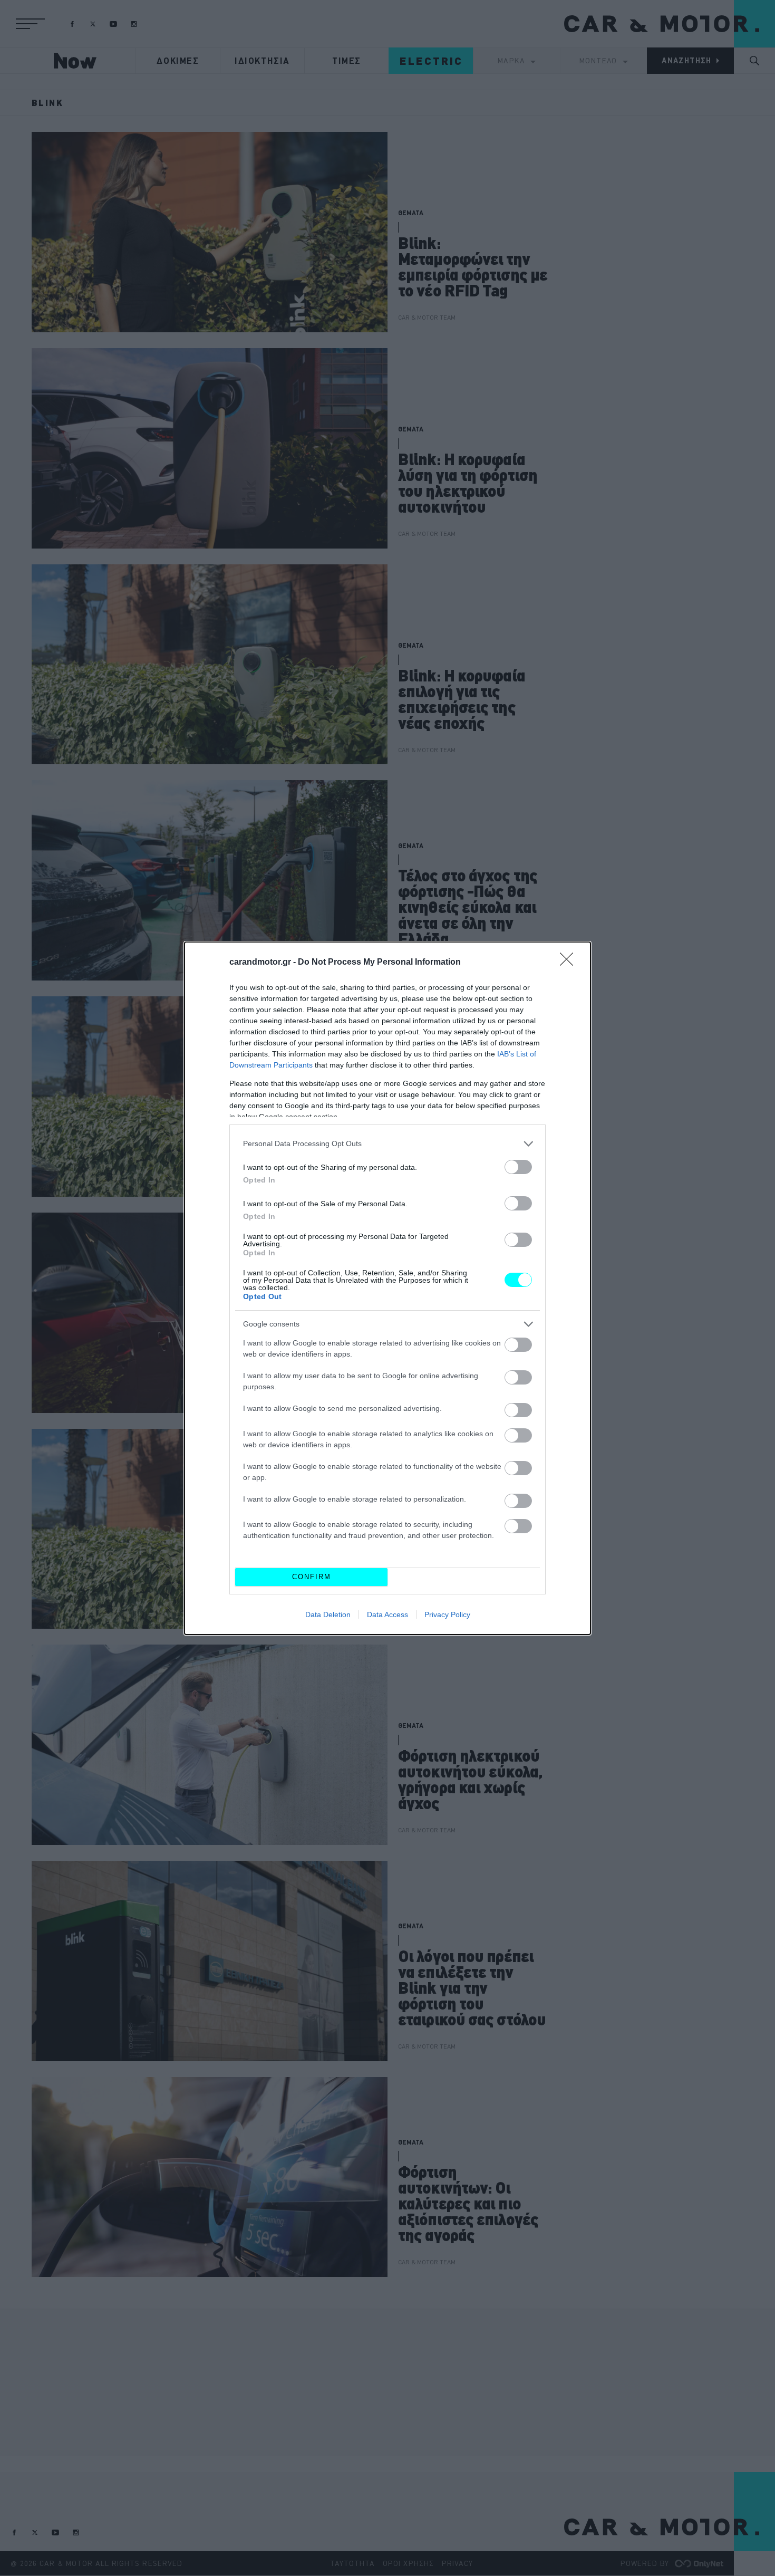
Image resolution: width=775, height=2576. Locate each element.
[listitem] (387, 1144)
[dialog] (387, 1288)
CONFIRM (312, 1577)
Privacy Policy (447, 1614)
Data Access (387, 1614)
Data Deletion (328, 1614)
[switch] (518, 1167)
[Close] (570, 963)
